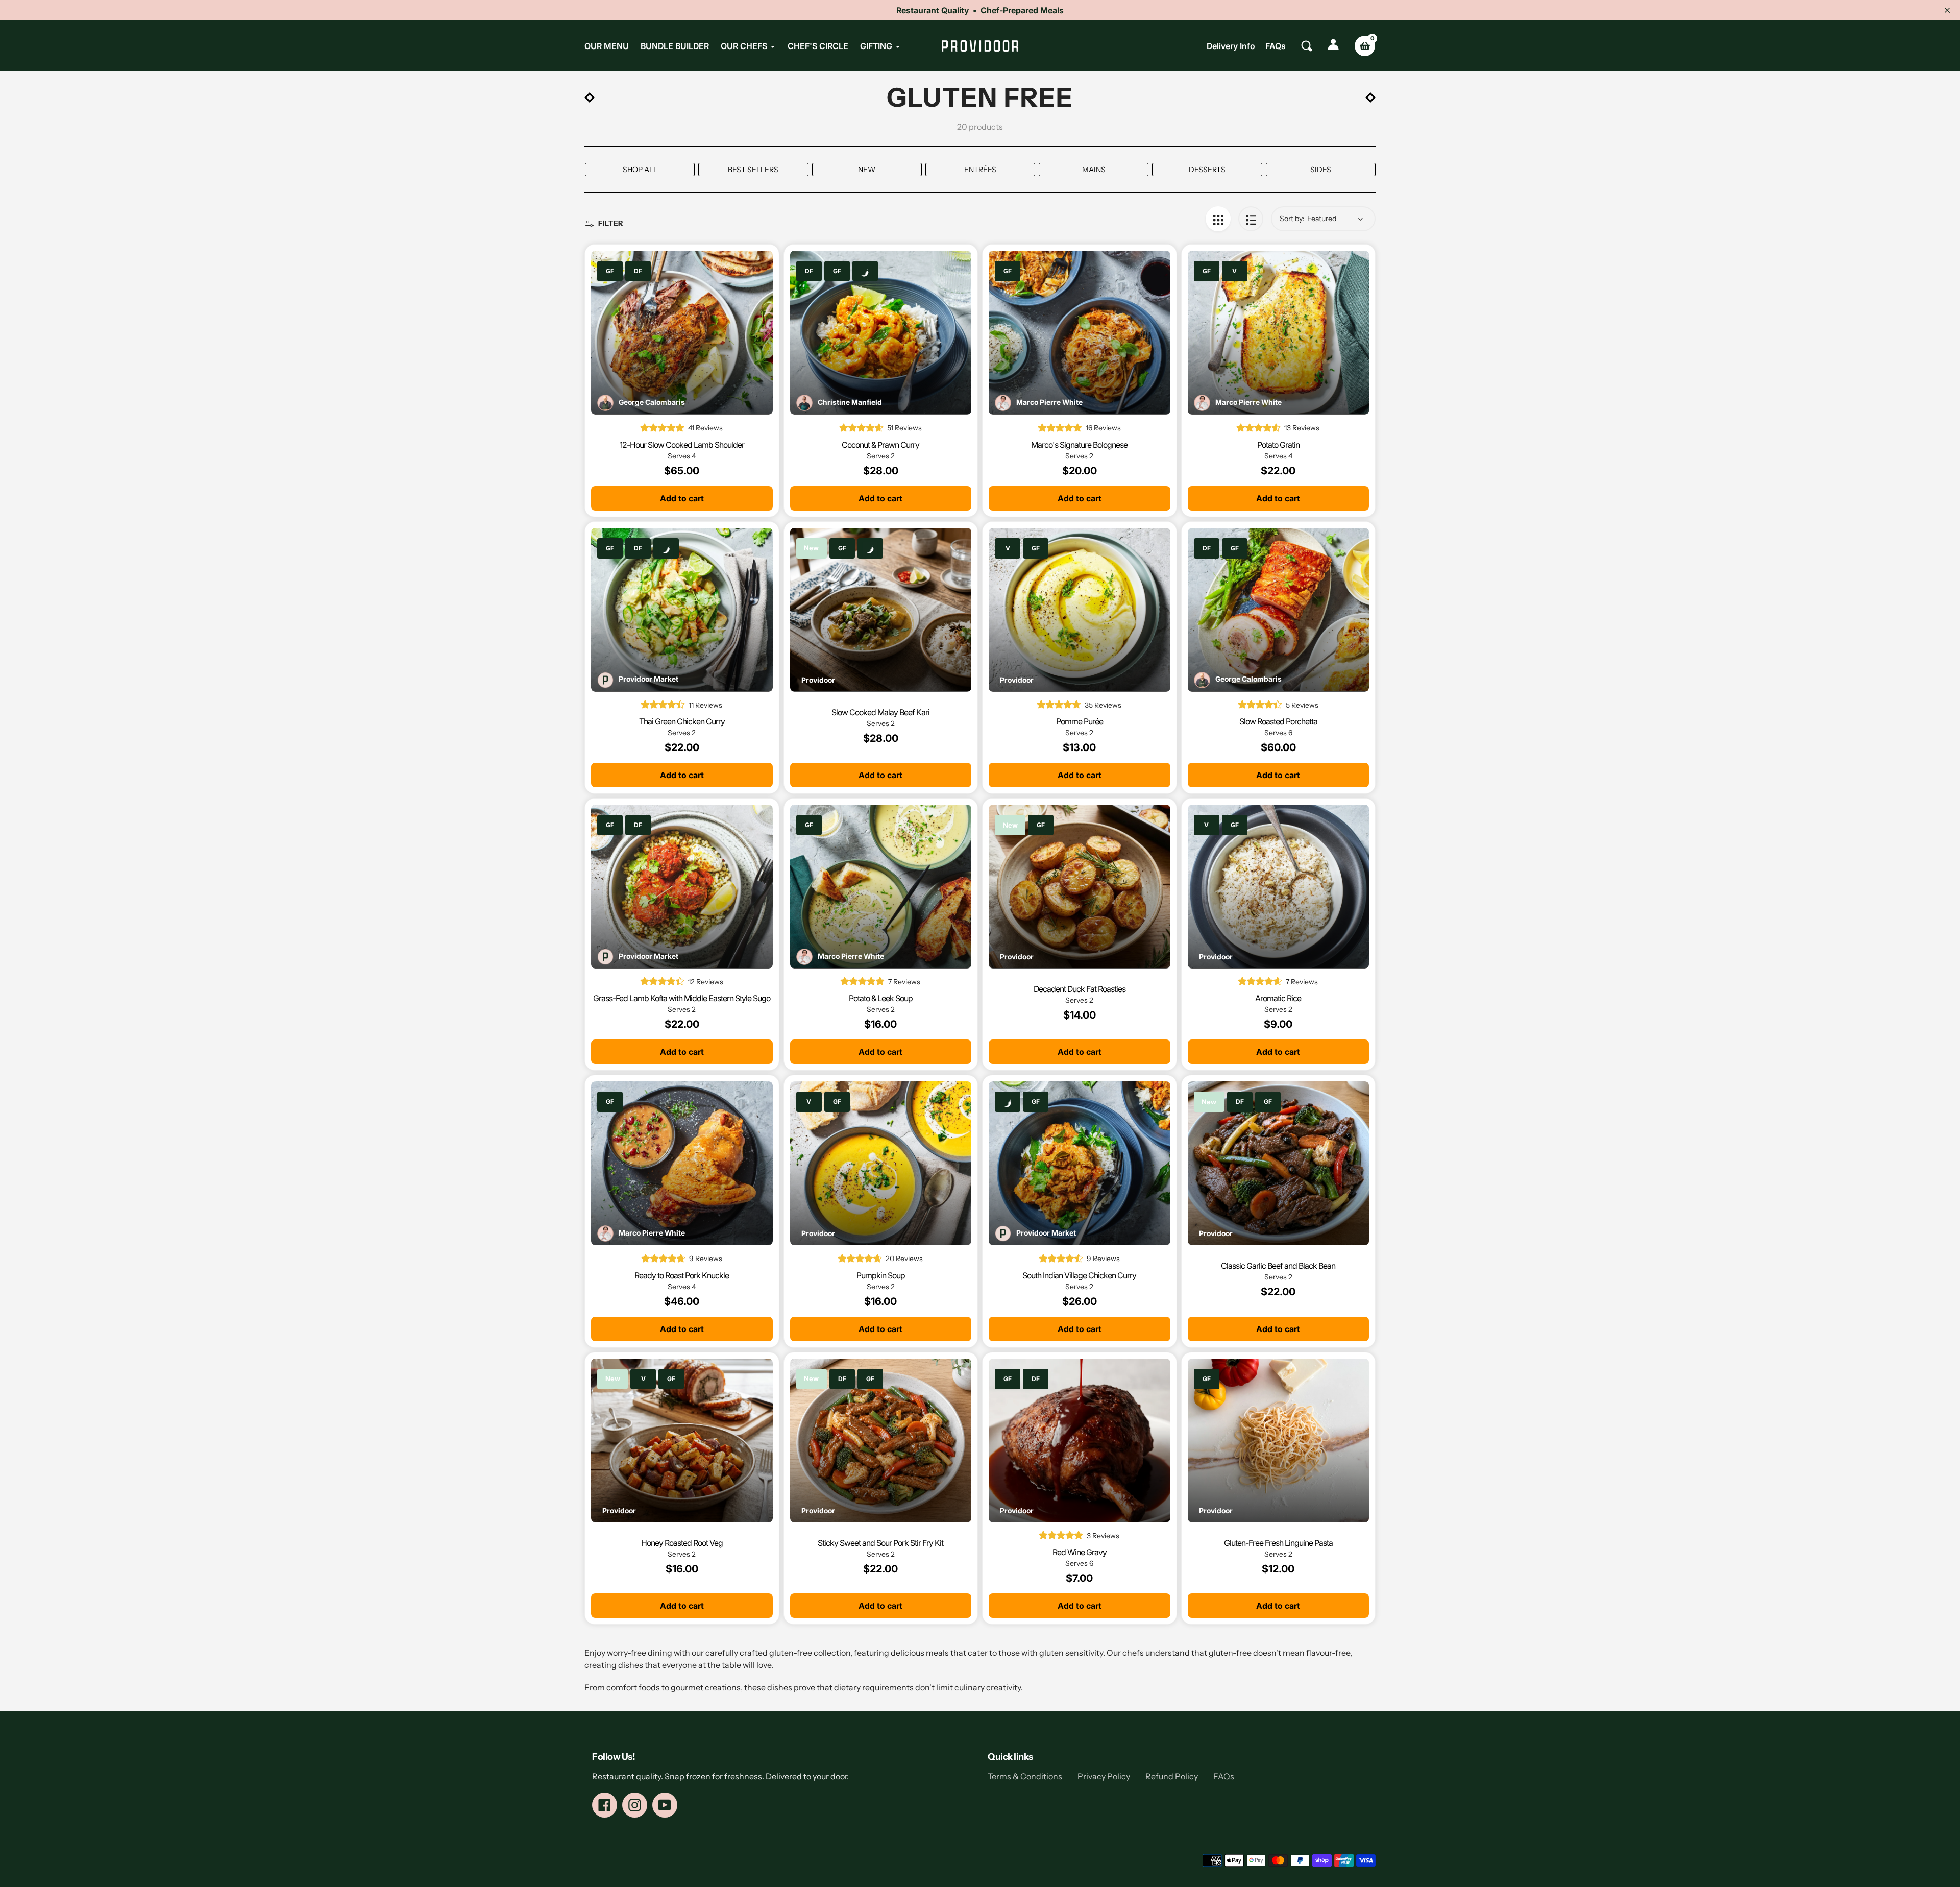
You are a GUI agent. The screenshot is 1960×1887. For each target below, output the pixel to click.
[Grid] (1218, 219)
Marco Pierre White (1049, 402)
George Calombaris (652, 402)
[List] (1251, 219)
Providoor (818, 680)
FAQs (1276, 46)
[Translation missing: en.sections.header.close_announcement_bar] (1947, 10)
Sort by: (1292, 219)
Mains (1094, 170)
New (867, 170)
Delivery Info (1231, 46)
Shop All (640, 170)
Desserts (1207, 170)
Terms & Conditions (1025, 1776)
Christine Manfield (850, 402)
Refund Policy (1172, 1776)
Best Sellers (753, 170)
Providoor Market (648, 679)
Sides (1321, 170)
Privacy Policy (1104, 1776)
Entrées (980, 170)
